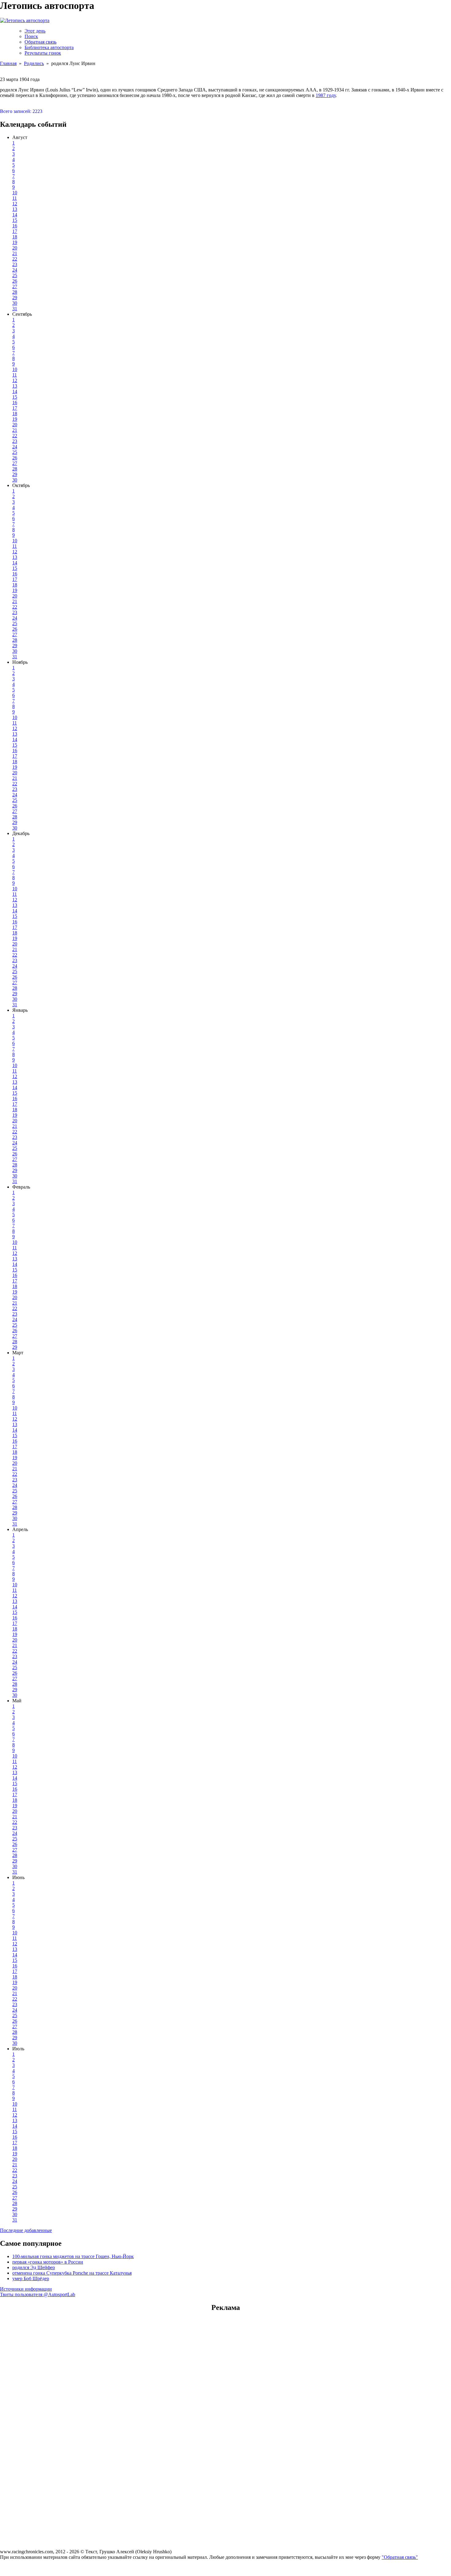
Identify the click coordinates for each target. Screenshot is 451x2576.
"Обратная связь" (400, 2557)
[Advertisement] (225, 2357)
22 (15, 259)
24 (15, 270)
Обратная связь (40, 42)
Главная (8, 63)
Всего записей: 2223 (21, 111)
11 (15, 198)
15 (15, 220)
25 (15, 275)
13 (15, 209)
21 (15, 253)
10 (15, 193)
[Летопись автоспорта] (25, 20)
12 (15, 204)
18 (15, 237)
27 (15, 286)
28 (15, 292)
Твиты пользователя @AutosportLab (38, 2294)
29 (15, 298)
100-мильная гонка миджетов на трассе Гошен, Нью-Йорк (73, 2256)
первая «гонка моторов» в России (48, 2262)
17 (15, 231)
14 (15, 215)
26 (15, 281)
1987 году (326, 95)
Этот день (35, 31)
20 (15, 248)
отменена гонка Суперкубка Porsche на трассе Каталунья (72, 2273)
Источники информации (26, 2289)
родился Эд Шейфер (34, 2267)
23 (15, 264)
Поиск (31, 36)
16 (15, 226)
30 (15, 303)
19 (15, 242)
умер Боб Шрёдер (31, 2278)
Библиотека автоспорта (49, 47)
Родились (34, 63)
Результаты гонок (43, 53)
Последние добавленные (26, 2230)
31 (15, 309)
